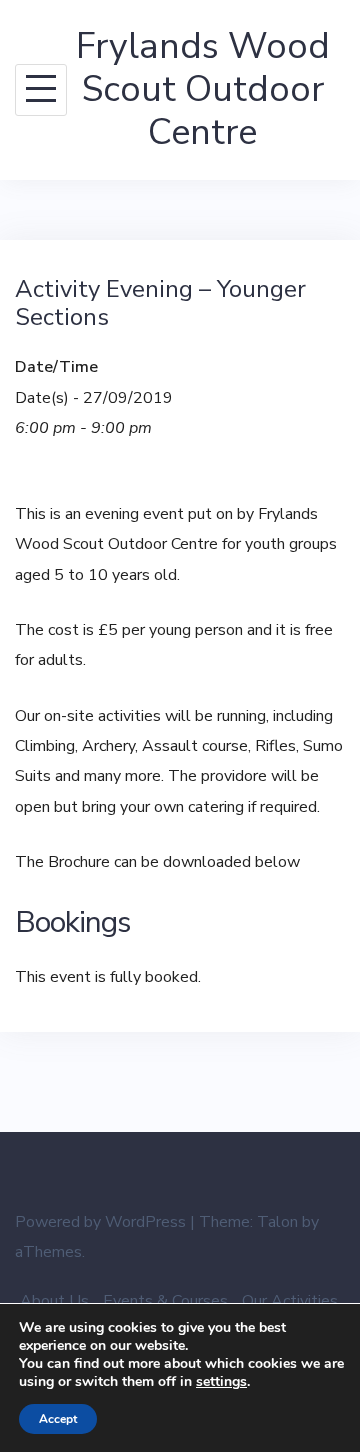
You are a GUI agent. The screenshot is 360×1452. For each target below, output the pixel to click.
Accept (58, 1419)
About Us (54, 1301)
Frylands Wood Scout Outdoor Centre (203, 89)
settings (221, 1382)
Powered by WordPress (100, 1222)
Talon (277, 1222)
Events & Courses (165, 1301)
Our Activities (290, 1301)
